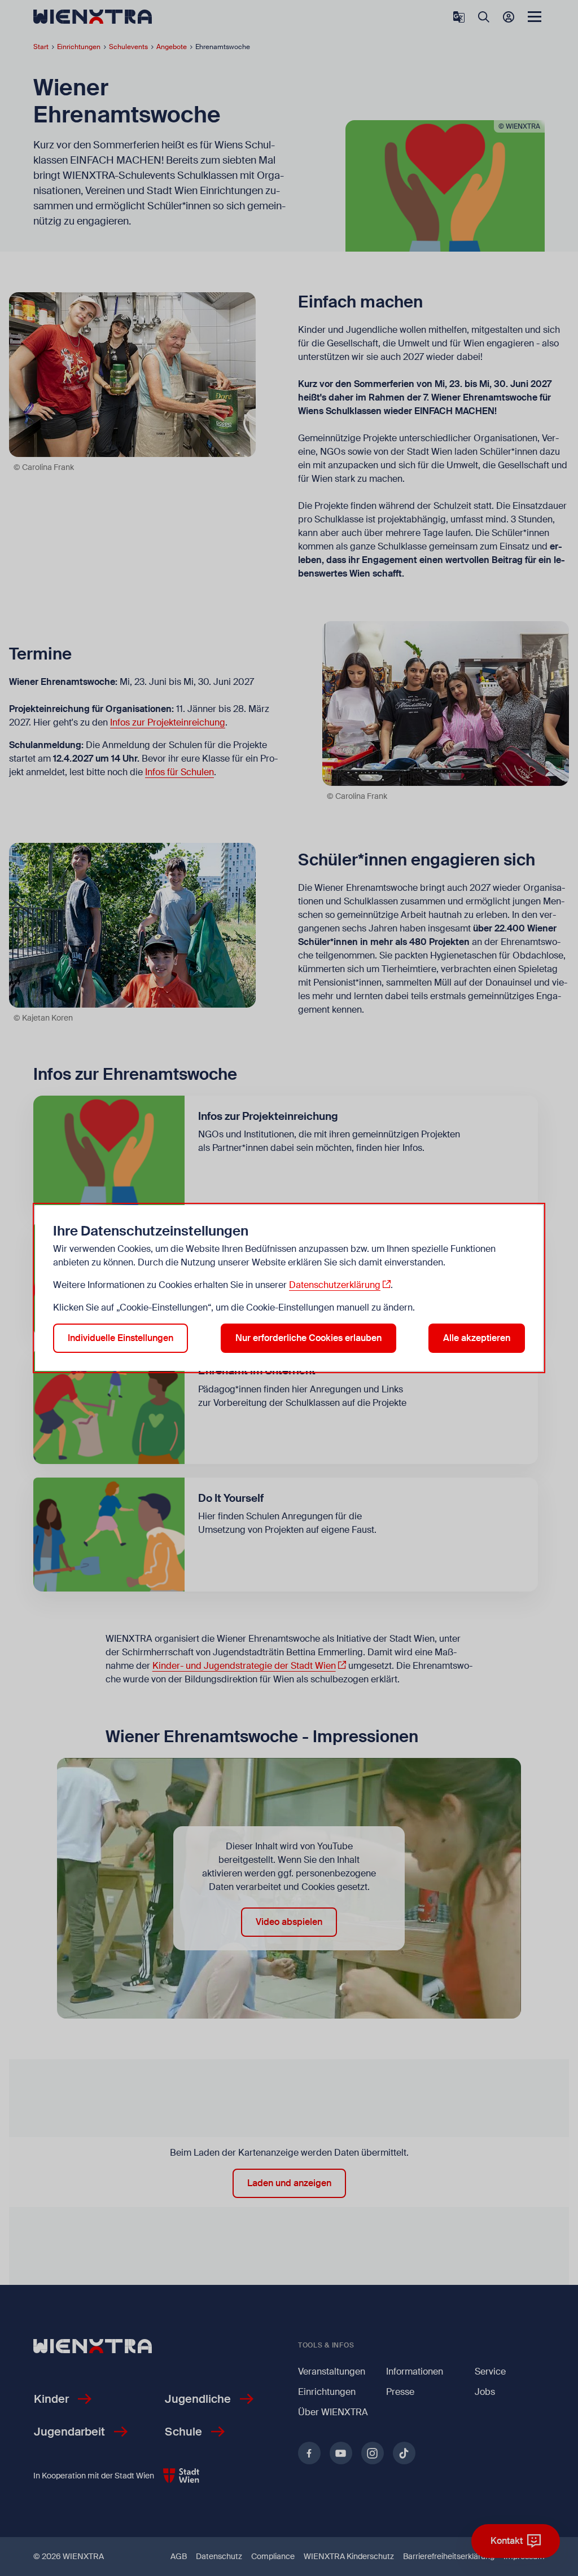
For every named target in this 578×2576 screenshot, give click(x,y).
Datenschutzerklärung (335, 1285)
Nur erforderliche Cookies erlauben (308, 1338)
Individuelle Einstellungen (121, 1338)
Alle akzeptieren (477, 1338)
